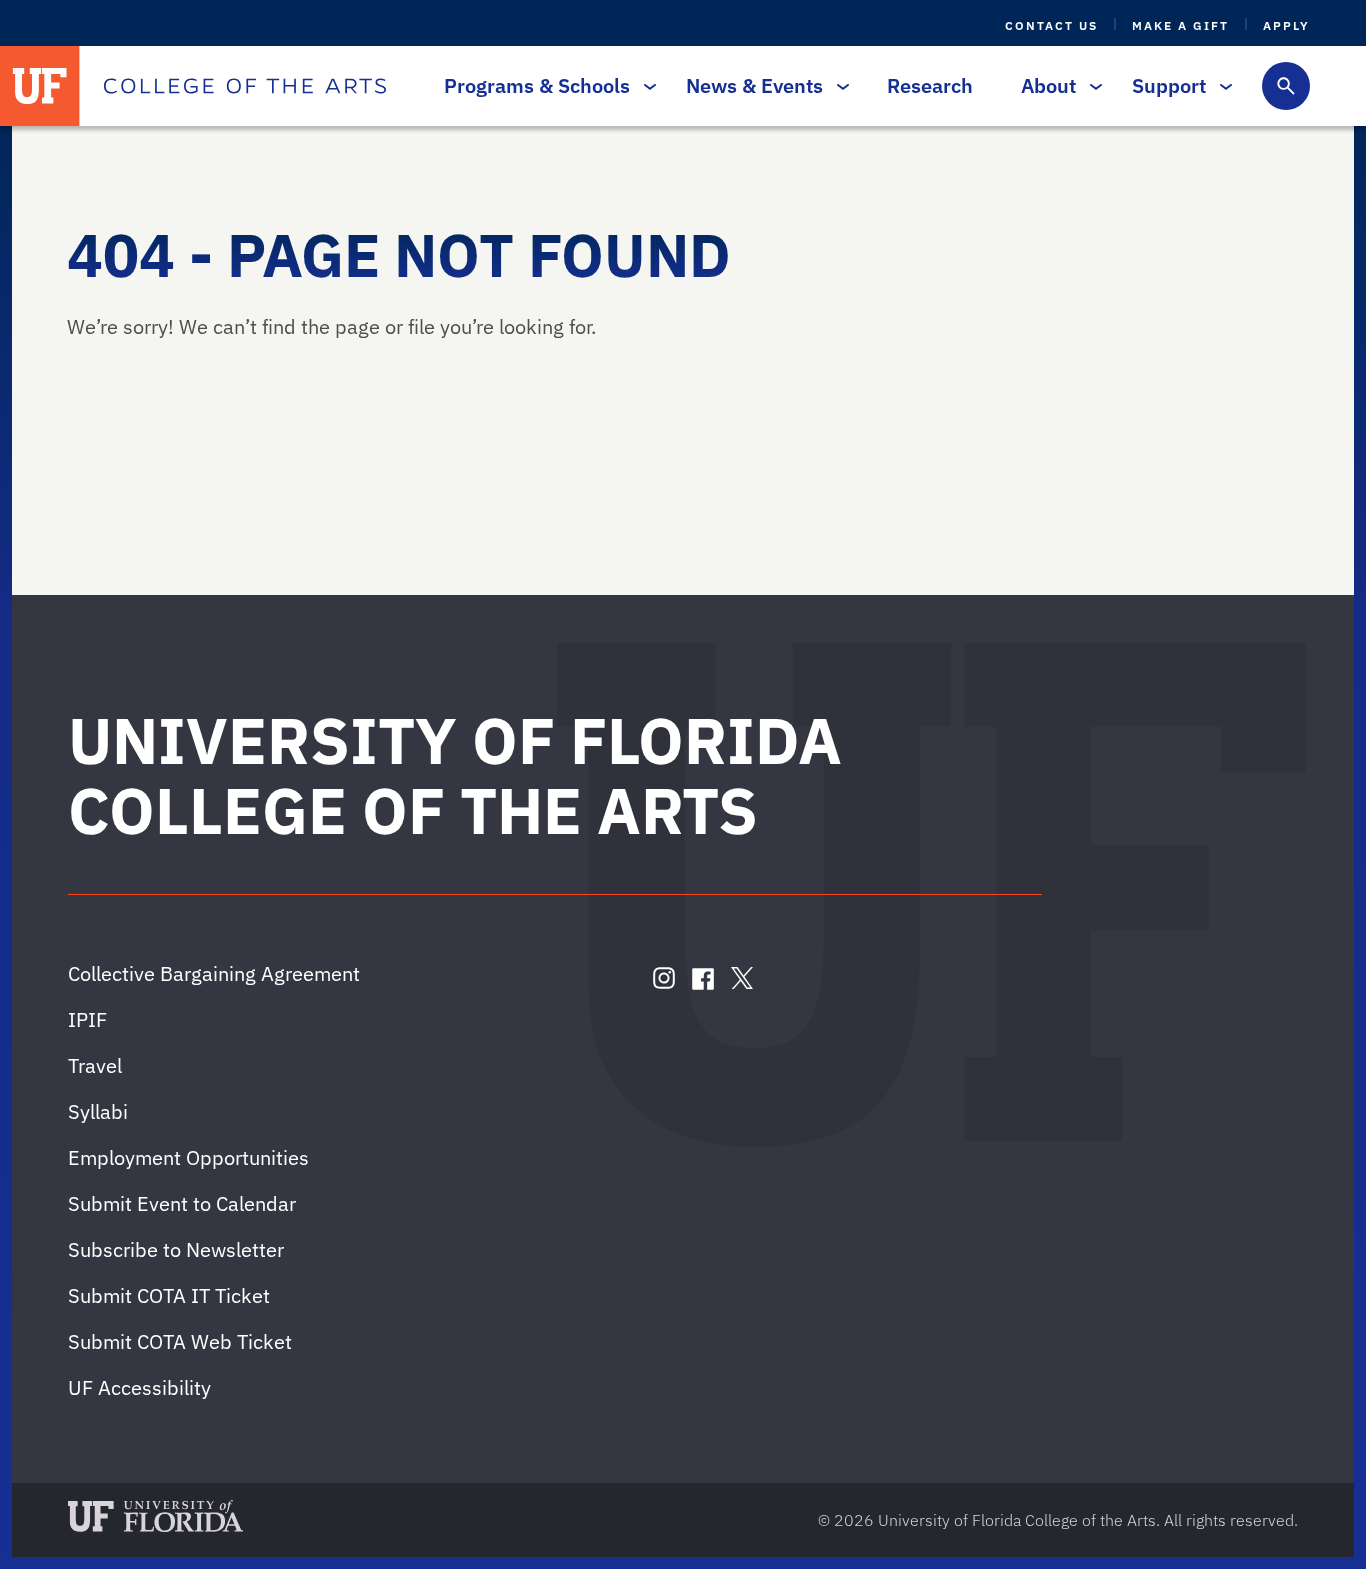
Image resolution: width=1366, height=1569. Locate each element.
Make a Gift (1180, 25)
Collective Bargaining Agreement (214, 973)
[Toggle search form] (1286, 86)
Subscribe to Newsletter (176, 1249)
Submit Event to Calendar (182, 1203)
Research (930, 85)
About (1048, 85)
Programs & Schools (537, 85)
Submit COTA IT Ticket (169, 1295)
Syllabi (98, 1111)
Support (1169, 85)
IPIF (87, 1019)
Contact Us (1051, 25)
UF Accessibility (139, 1387)
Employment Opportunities (188, 1157)
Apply (1286, 25)
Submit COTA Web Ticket (180, 1341)
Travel (95, 1065)
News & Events (754, 85)
